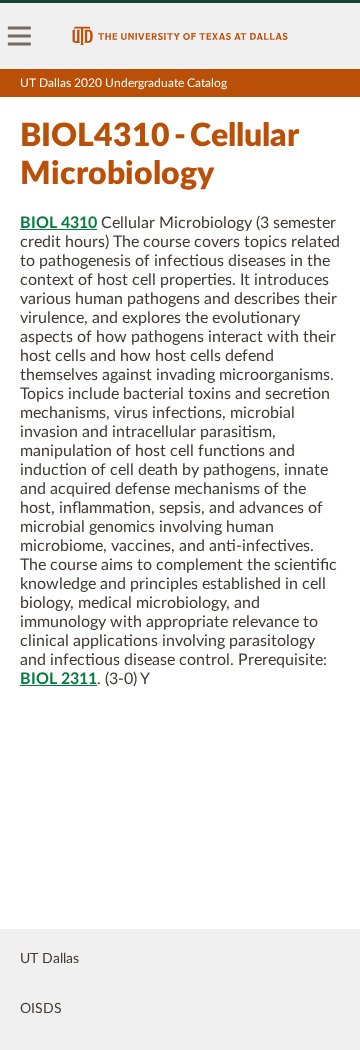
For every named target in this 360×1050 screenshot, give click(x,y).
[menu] (20, 36)
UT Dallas (49, 959)
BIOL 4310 (58, 223)
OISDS (41, 1009)
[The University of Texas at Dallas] (180, 36)
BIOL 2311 (58, 679)
